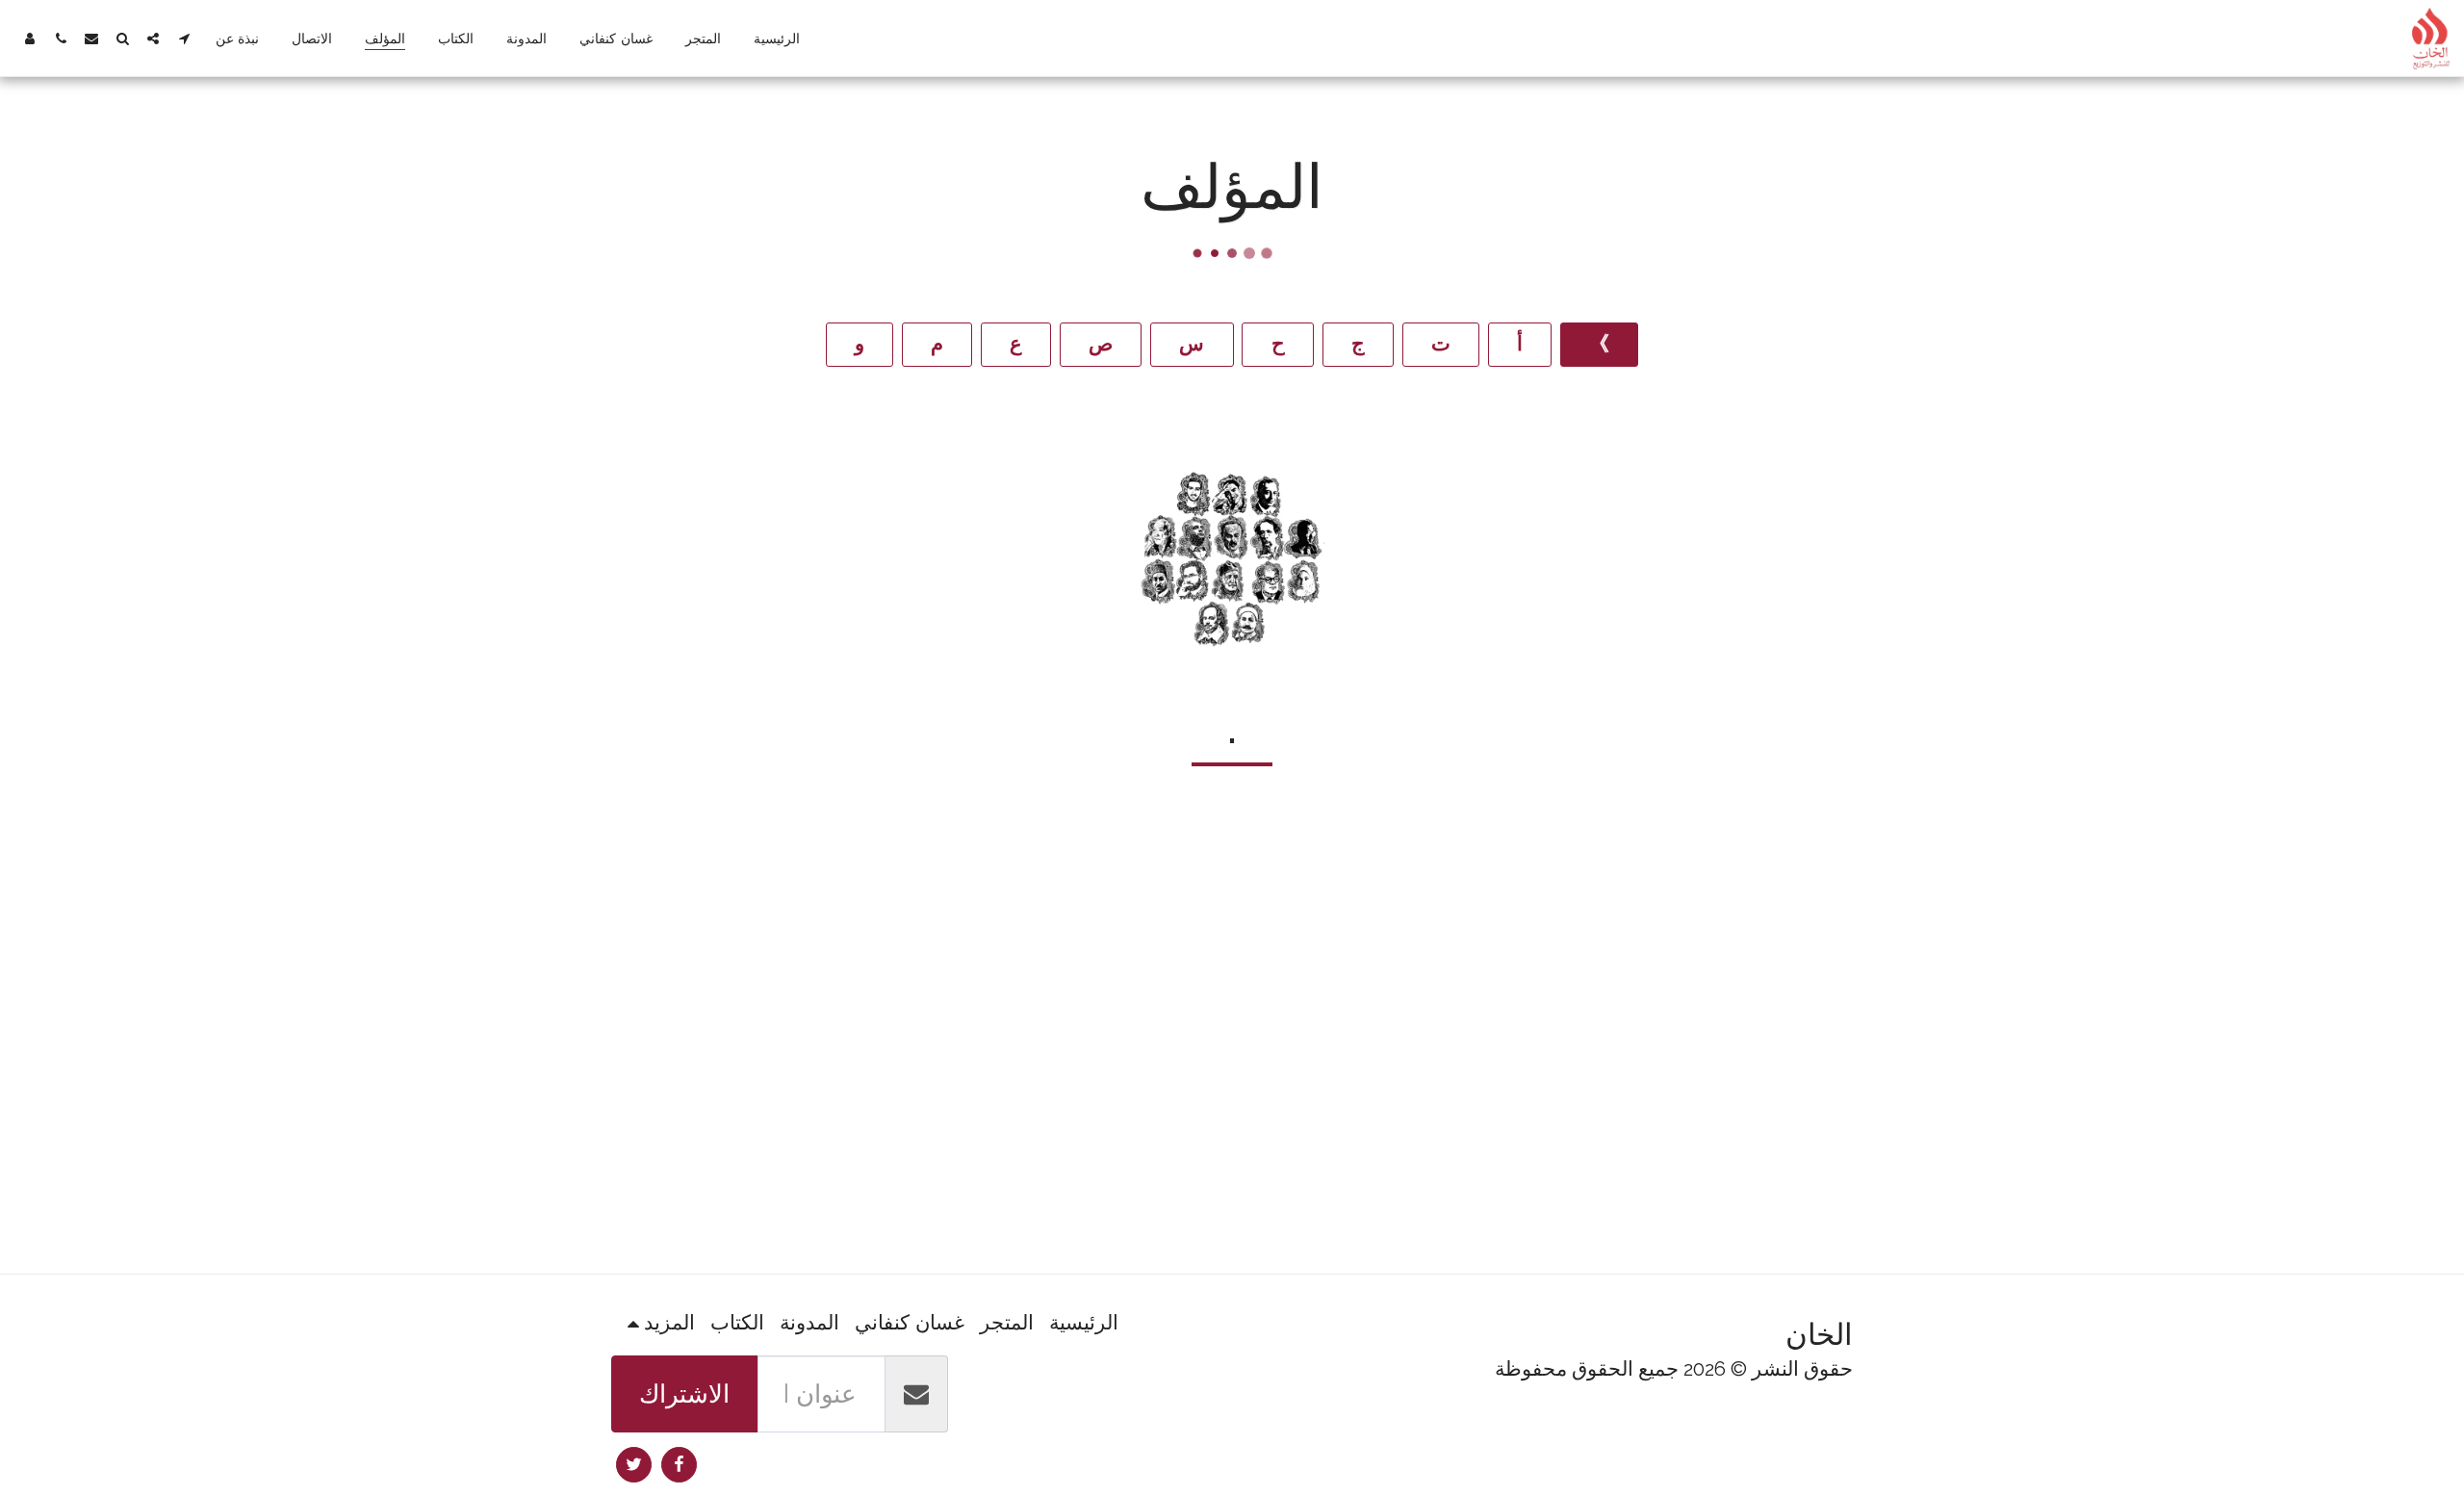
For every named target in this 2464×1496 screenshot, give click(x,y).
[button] (184, 38)
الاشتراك (684, 1394)
